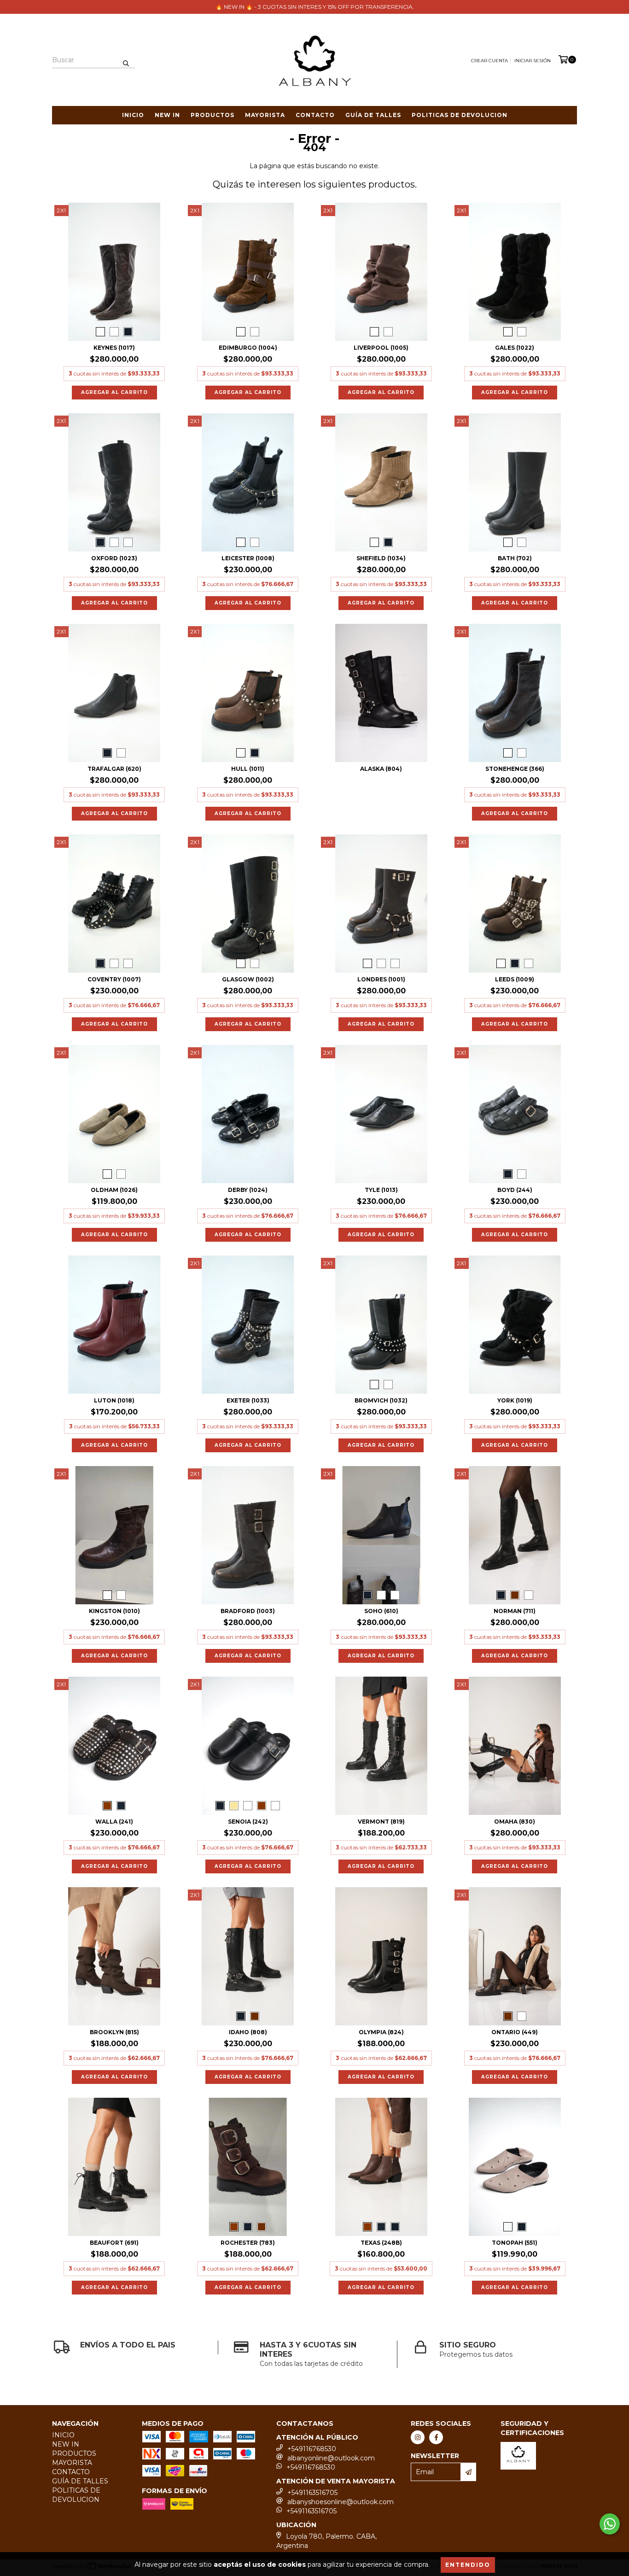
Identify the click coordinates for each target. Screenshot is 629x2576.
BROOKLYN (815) (114, 2032)
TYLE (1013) (381, 1190)
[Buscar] (126, 60)
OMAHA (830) (515, 1822)
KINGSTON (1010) (114, 1611)
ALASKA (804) (381, 769)
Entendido (468, 2565)
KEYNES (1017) (114, 348)
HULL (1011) (248, 769)
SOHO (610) (381, 1611)
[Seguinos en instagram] (418, 2437)
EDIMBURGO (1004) (248, 348)
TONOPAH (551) (515, 2243)
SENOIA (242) (248, 1822)
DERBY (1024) (248, 1190)
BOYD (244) (515, 1190)
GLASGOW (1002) (248, 979)
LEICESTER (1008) (248, 558)
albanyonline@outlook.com (331, 2458)
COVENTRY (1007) (114, 979)
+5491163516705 (312, 2493)
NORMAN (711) (515, 1611)
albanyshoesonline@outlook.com (341, 2502)
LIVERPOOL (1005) (381, 348)
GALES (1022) (515, 348)
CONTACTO (315, 115)
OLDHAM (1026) (114, 1190)
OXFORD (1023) (114, 558)
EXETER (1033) (248, 1400)
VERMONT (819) (381, 1822)
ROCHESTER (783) (248, 2243)
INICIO (133, 115)
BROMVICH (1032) (381, 1400)
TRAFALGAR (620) (114, 769)
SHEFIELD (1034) (381, 558)
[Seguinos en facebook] (436, 2437)
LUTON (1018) (114, 1400)
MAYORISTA (265, 115)
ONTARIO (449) (515, 2032)
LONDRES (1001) (381, 979)
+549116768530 (312, 2449)
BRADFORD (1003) (248, 1611)
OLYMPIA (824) (381, 2032)
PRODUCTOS (213, 115)
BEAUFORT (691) (114, 2243)
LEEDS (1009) (515, 979)
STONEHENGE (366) (515, 769)
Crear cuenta (489, 61)
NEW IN (167, 115)
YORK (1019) (515, 1400)
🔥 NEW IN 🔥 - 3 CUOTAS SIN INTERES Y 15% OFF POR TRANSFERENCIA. (315, 7)
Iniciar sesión (533, 61)
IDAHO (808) (248, 2032)
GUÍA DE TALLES (373, 115)
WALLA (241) (114, 1822)
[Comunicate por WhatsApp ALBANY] (610, 2524)
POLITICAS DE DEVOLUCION (460, 115)
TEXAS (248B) (381, 2243)
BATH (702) (515, 558)
